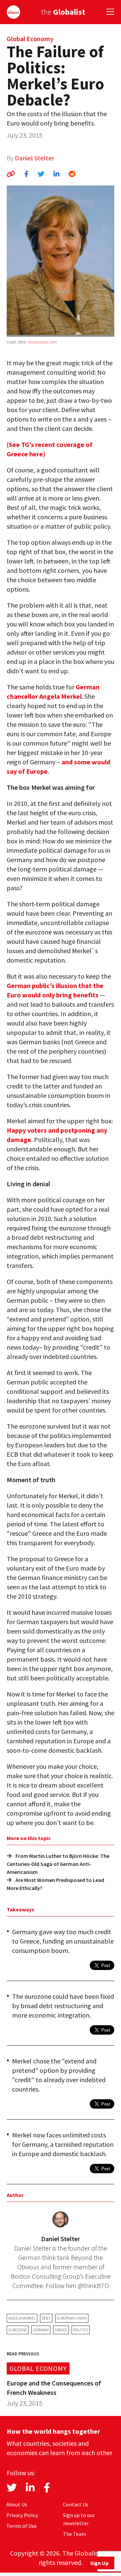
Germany (41, 2330)
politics (81, 2330)
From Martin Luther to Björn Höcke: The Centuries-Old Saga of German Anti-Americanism (58, 1864)
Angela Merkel (22, 2318)
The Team (74, 2534)
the (63, 12)
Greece (61, 2330)
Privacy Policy (22, 2515)
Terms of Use (22, 2526)
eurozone (18, 2330)
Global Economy (30, 39)
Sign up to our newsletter (79, 2519)
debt (46, 2318)
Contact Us (76, 2504)
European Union (72, 2318)
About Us (17, 2504)
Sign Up (99, 2563)
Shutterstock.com (43, 342)
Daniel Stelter (34, 158)
